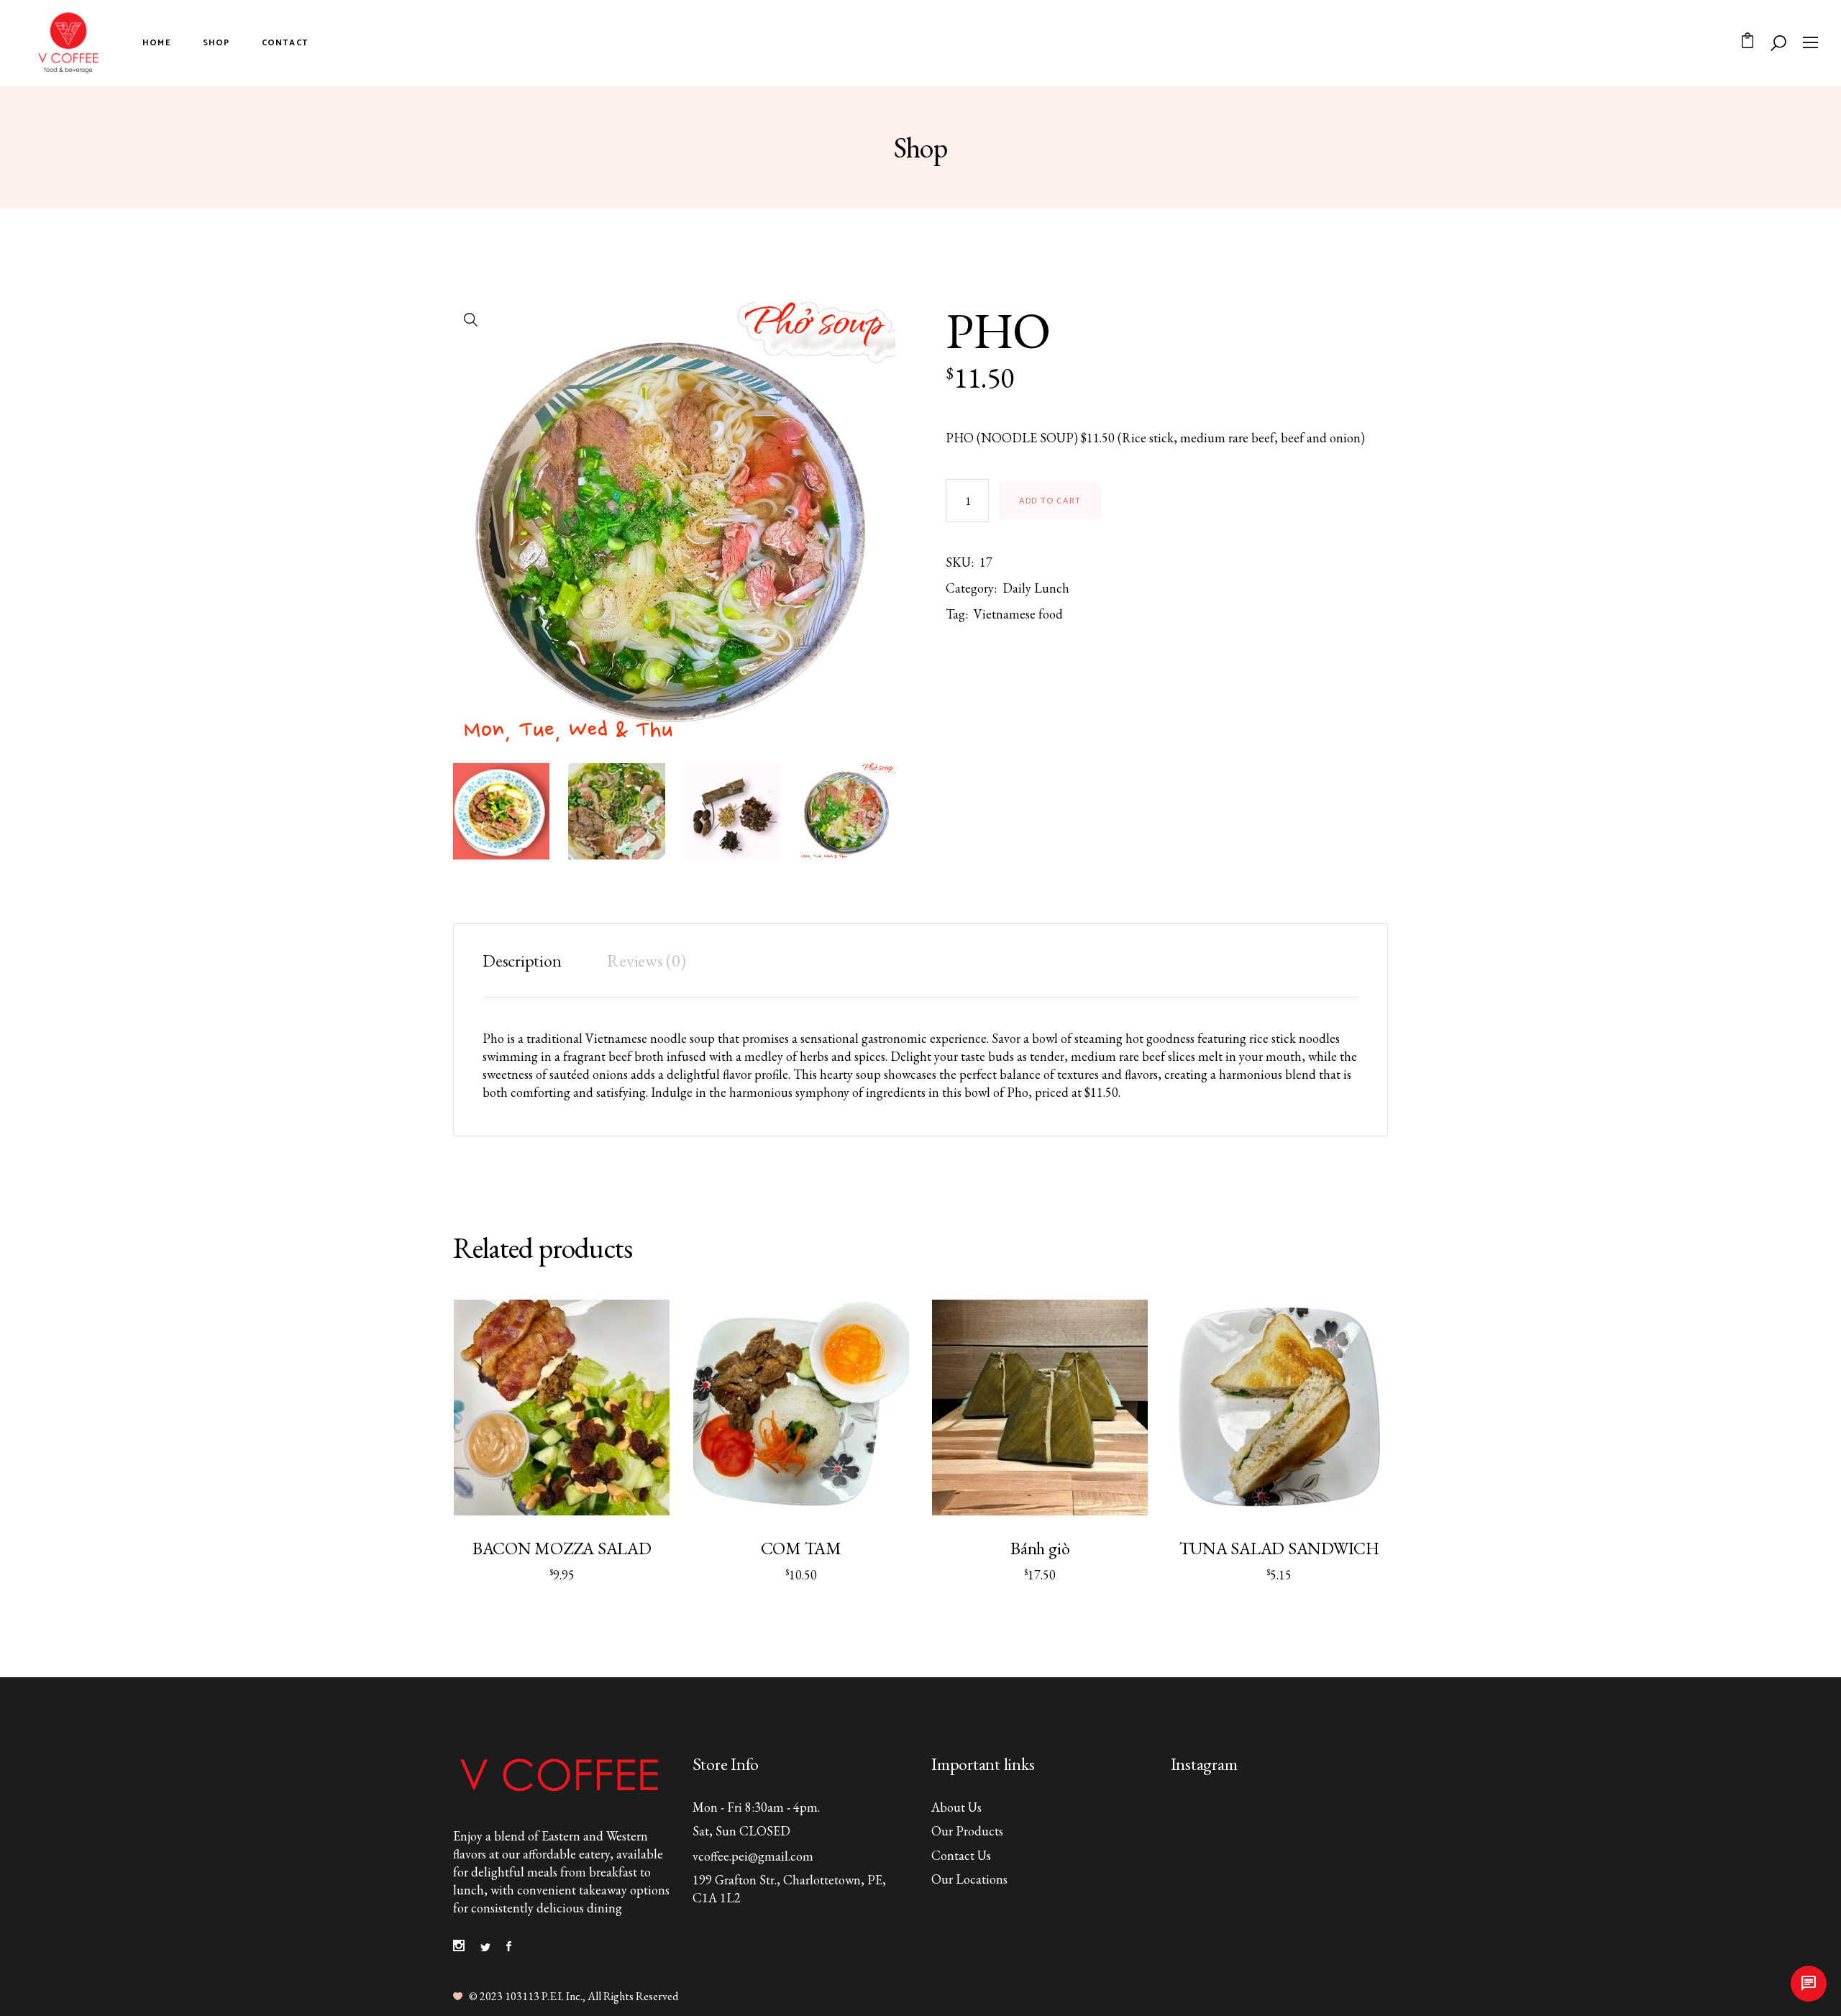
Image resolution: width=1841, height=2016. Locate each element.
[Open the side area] (1810, 43)
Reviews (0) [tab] (646, 961)
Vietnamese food (1018, 614)
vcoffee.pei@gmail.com (753, 1856)
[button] (471, 320)
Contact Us (961, 1855)
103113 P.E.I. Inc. (544, 1996)
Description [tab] (522, 961)
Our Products (967, 1831)
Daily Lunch (1036, 588)
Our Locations (969, 1879)
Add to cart (1050, 501)
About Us (956, 1807)
